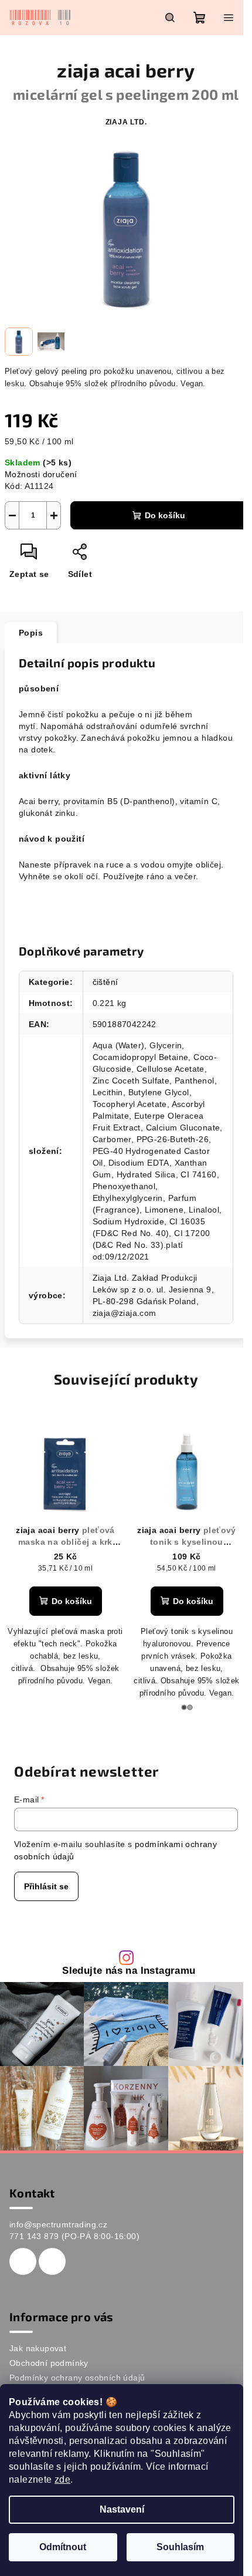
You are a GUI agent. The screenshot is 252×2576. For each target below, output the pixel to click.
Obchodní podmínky (49, 2363)
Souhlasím (180, 2547)
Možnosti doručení (41, 474)
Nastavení (122, 2509)
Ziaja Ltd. (126, 122)
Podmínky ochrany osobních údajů (77, 2378)
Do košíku (165, 515)
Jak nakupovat (38, 2348)
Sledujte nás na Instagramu (129, 1971)
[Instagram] (52, 2261)
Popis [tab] (31, 633)
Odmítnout (63, 2547)
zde (62, 2479)
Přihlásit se (46, 1886)
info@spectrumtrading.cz (58, 2224)
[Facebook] (23, 2261)
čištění (105, 982)
